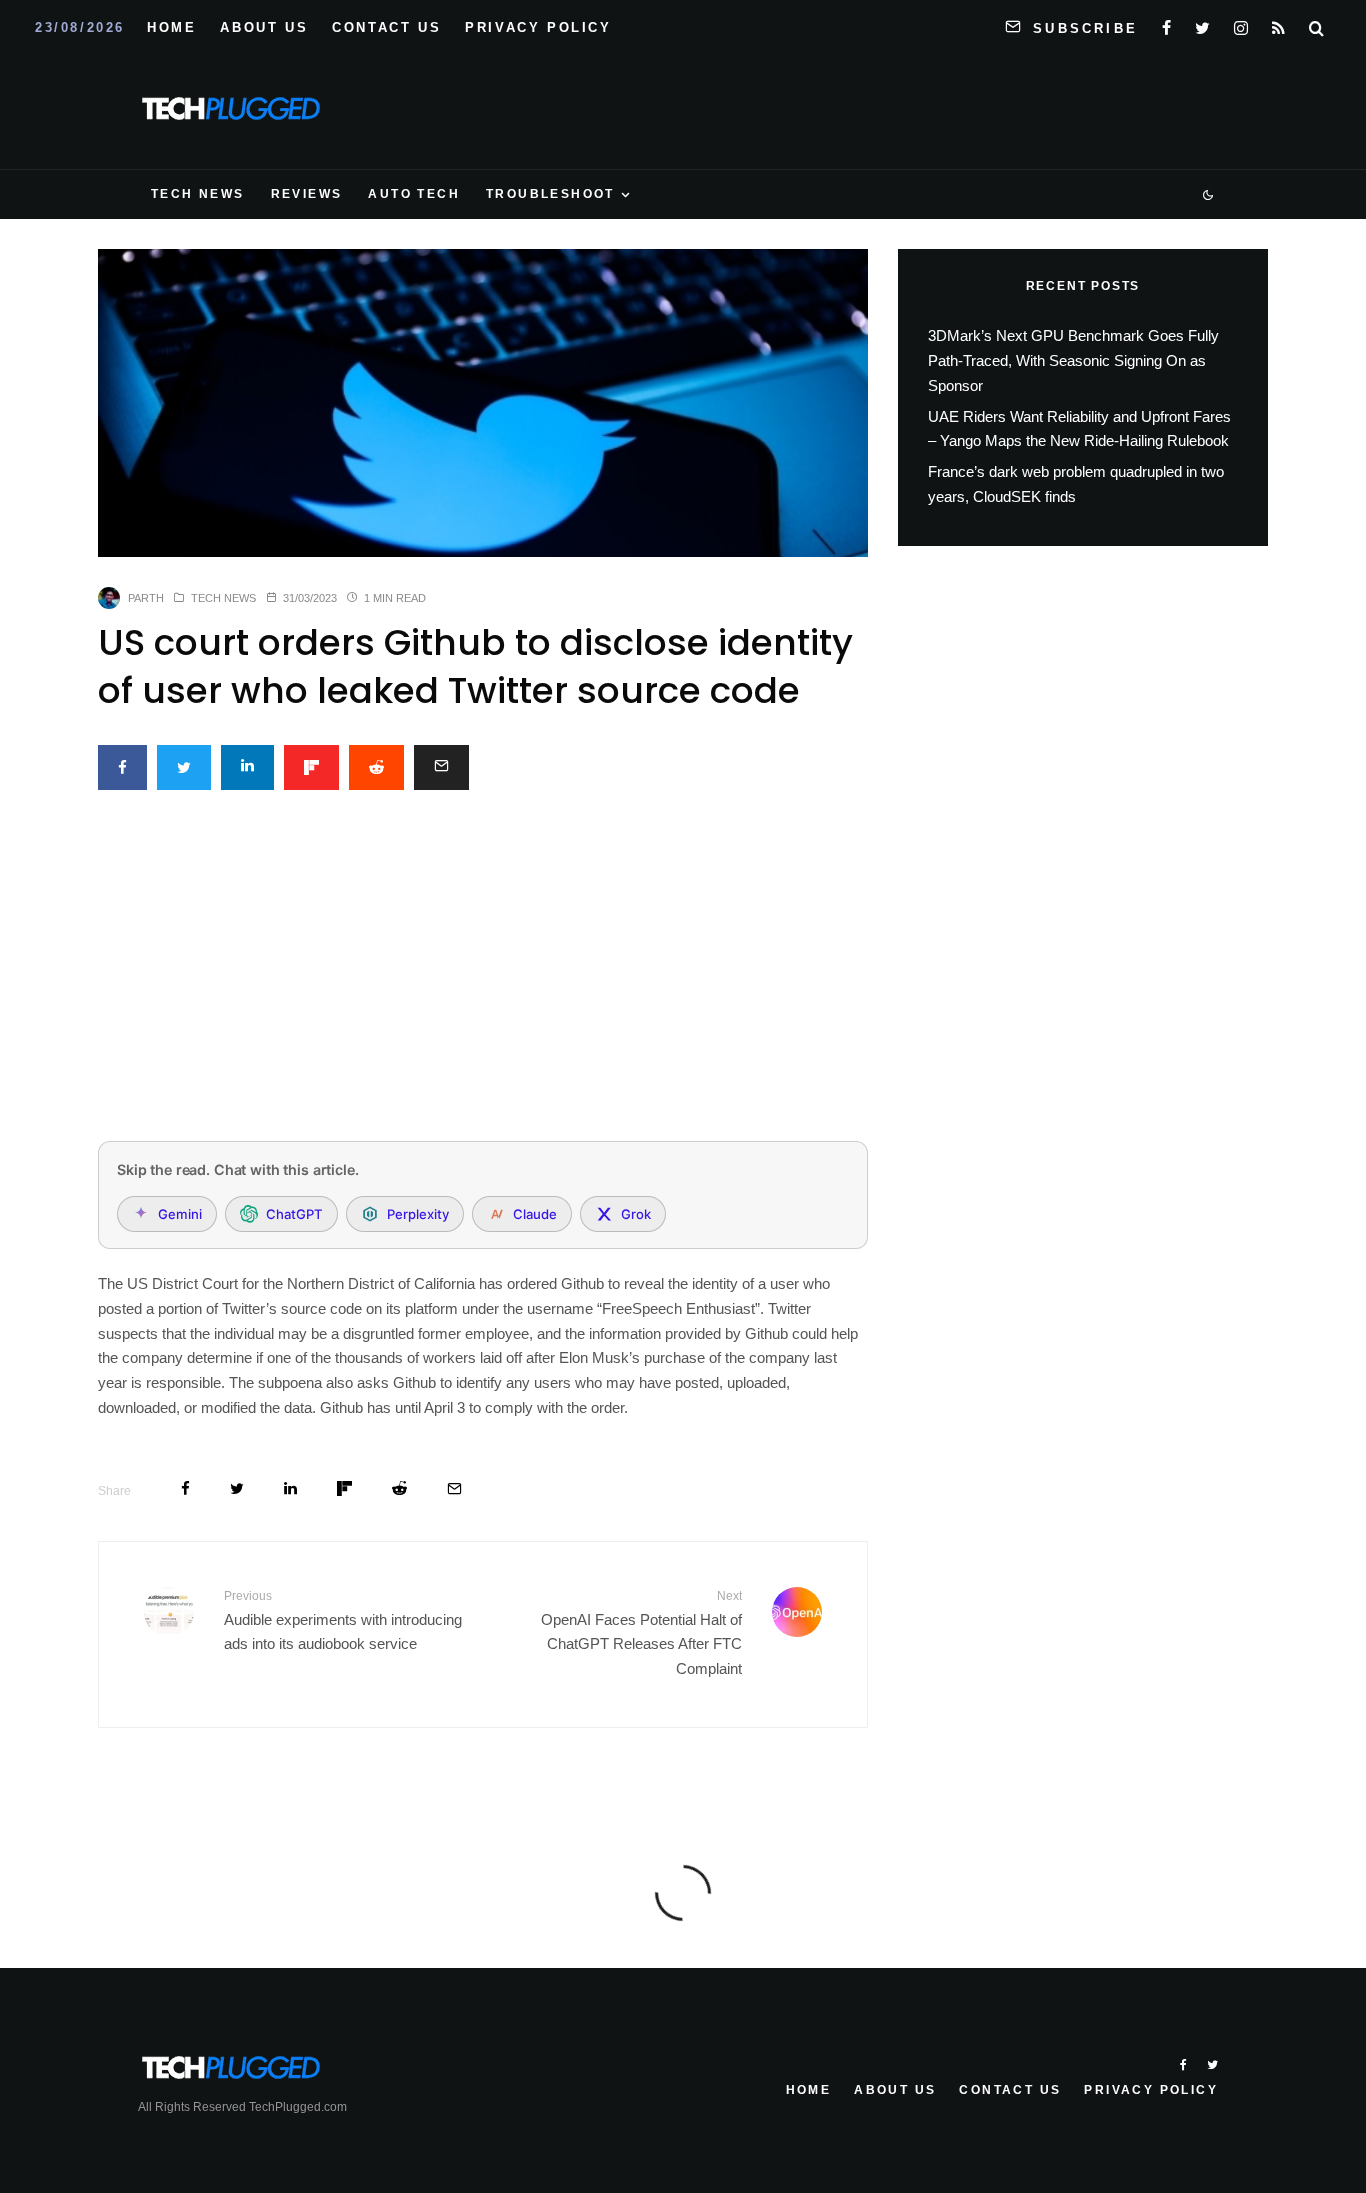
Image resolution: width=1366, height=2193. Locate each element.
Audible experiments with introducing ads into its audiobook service (343, 1620)
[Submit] (376, 767)
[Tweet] (184, 767)
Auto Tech (414, 194)
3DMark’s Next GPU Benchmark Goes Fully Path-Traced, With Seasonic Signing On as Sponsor (1073, 360)
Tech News (198, 194)
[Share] (122, 767)
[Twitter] (1202, 24)
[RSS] (1278, 24)
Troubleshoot (550, 194)
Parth (146, 598)
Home (171, 27)
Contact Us (386, 27)
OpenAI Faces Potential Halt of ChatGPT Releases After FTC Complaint (641, 1633)
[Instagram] (1241, 24)
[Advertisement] (483, 977)
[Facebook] (1166, 24)
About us (264, 27)
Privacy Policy (538, 27)
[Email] (441, 767)
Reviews (307, 194)
